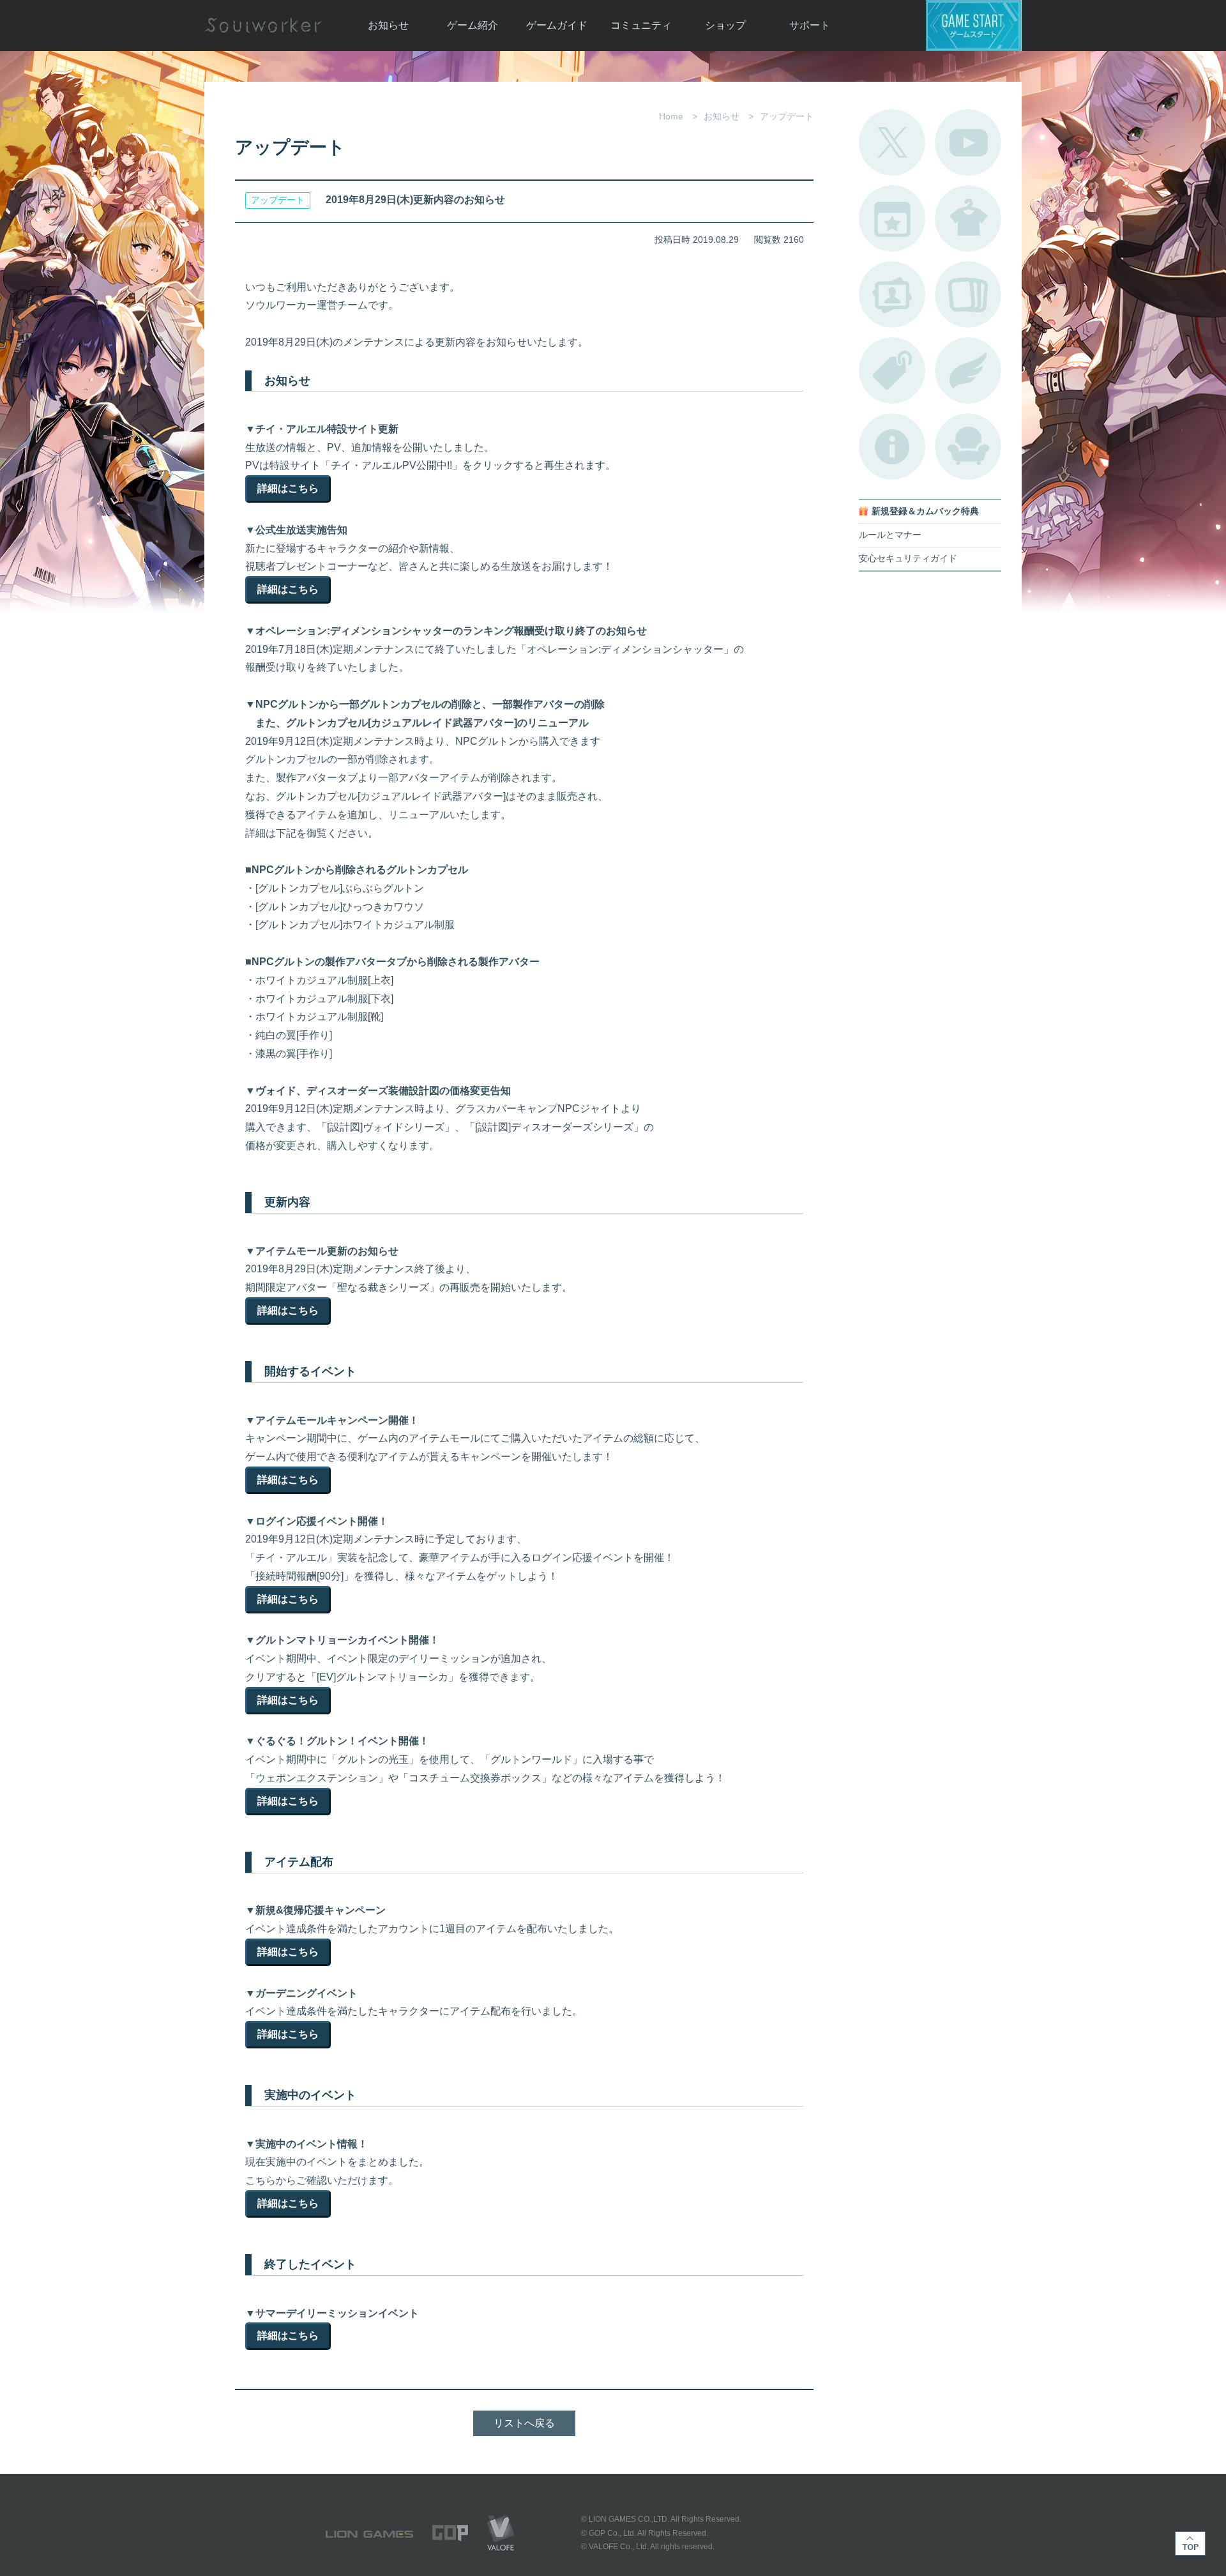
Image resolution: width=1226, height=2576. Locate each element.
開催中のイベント (892, 218)
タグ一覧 (892, 370)
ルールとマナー (890, 535)
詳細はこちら (288, 488)
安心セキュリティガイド (908, 559)
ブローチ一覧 (968, 370)
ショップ (725, 25)
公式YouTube (968, 142)
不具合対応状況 (892, 446)
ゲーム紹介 (473, 25)
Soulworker (263, 26)
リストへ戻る (524, 2423)
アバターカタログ (968, 218)
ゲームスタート (974, 26)
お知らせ (388, 25)
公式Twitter (892, 142)
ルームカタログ (968, 446)
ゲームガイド (557, 25)
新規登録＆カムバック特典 (925, 511)
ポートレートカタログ (892, 294)
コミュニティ (641, 25)
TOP (1190, 2543)
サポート (810, 25)
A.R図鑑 (968, 294)
